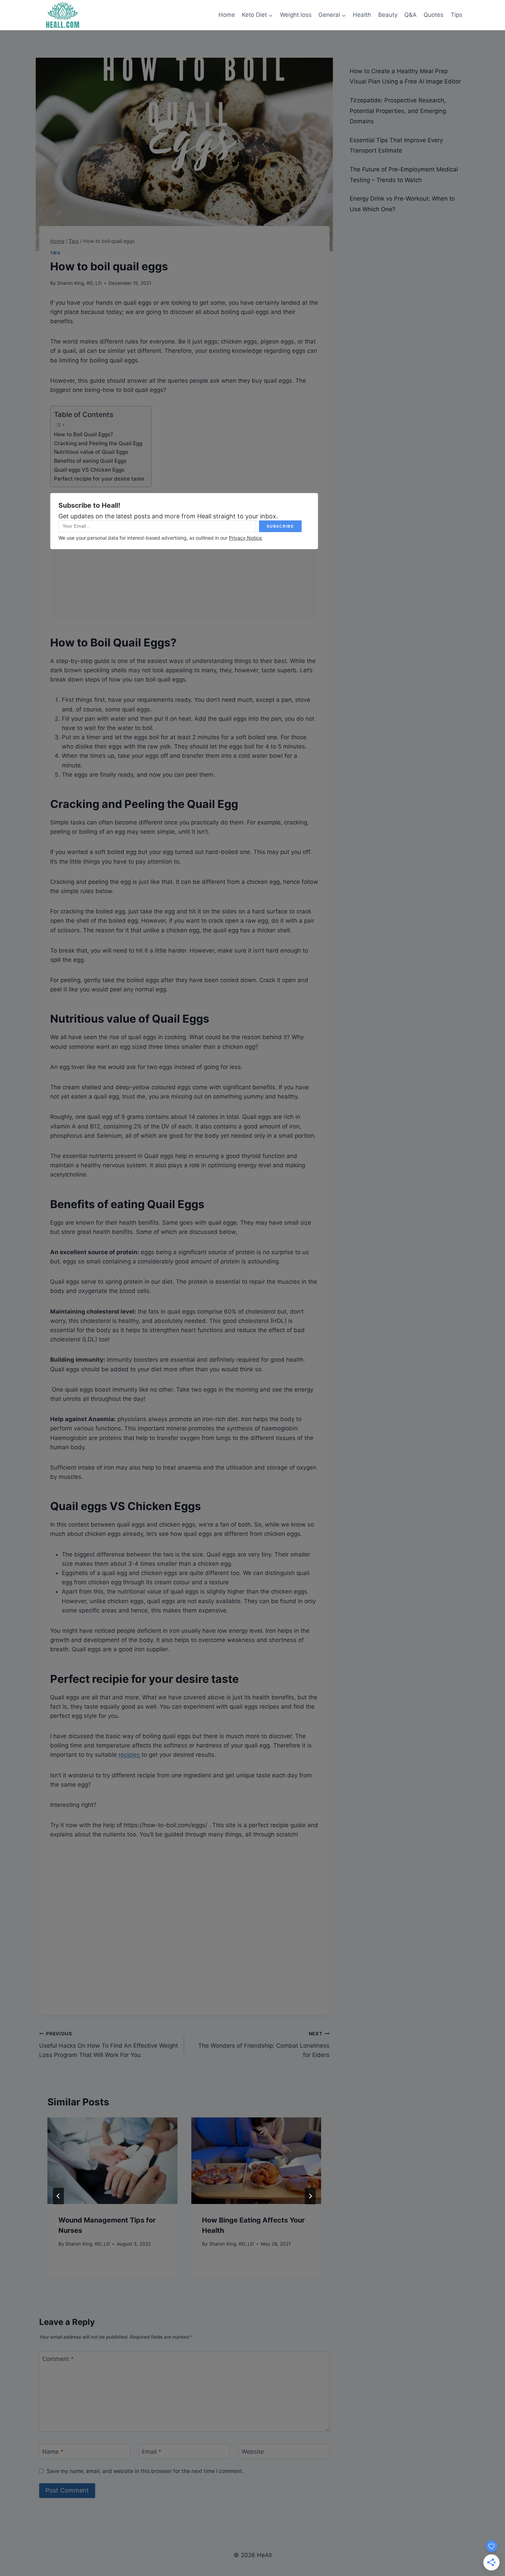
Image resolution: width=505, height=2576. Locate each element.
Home (227, 15)
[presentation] (112, 2161)
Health (362, 15)
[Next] (310, 2196)
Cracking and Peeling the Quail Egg (98, 443)
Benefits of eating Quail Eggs (90, 461)
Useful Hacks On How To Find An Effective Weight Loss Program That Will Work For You (109, 2045)
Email (152, 2452)
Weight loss (296, 15)
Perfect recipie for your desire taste (99, 479)
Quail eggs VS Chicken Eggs (89, 470)
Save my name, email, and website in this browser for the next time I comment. (145, 2471)
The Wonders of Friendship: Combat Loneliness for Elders (264, 2045)
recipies (130, 1755)
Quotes (434, 15)
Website (253, 2452)
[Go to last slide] (58, 2196)
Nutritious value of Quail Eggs (91, 452)
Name (53, 2452)
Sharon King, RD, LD (79, 283)
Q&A (411, 15)
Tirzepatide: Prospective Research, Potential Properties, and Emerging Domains (398, 111)
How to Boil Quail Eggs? (83, 434)
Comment (58, 2359)
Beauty (388, 15)
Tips (457, 15)
